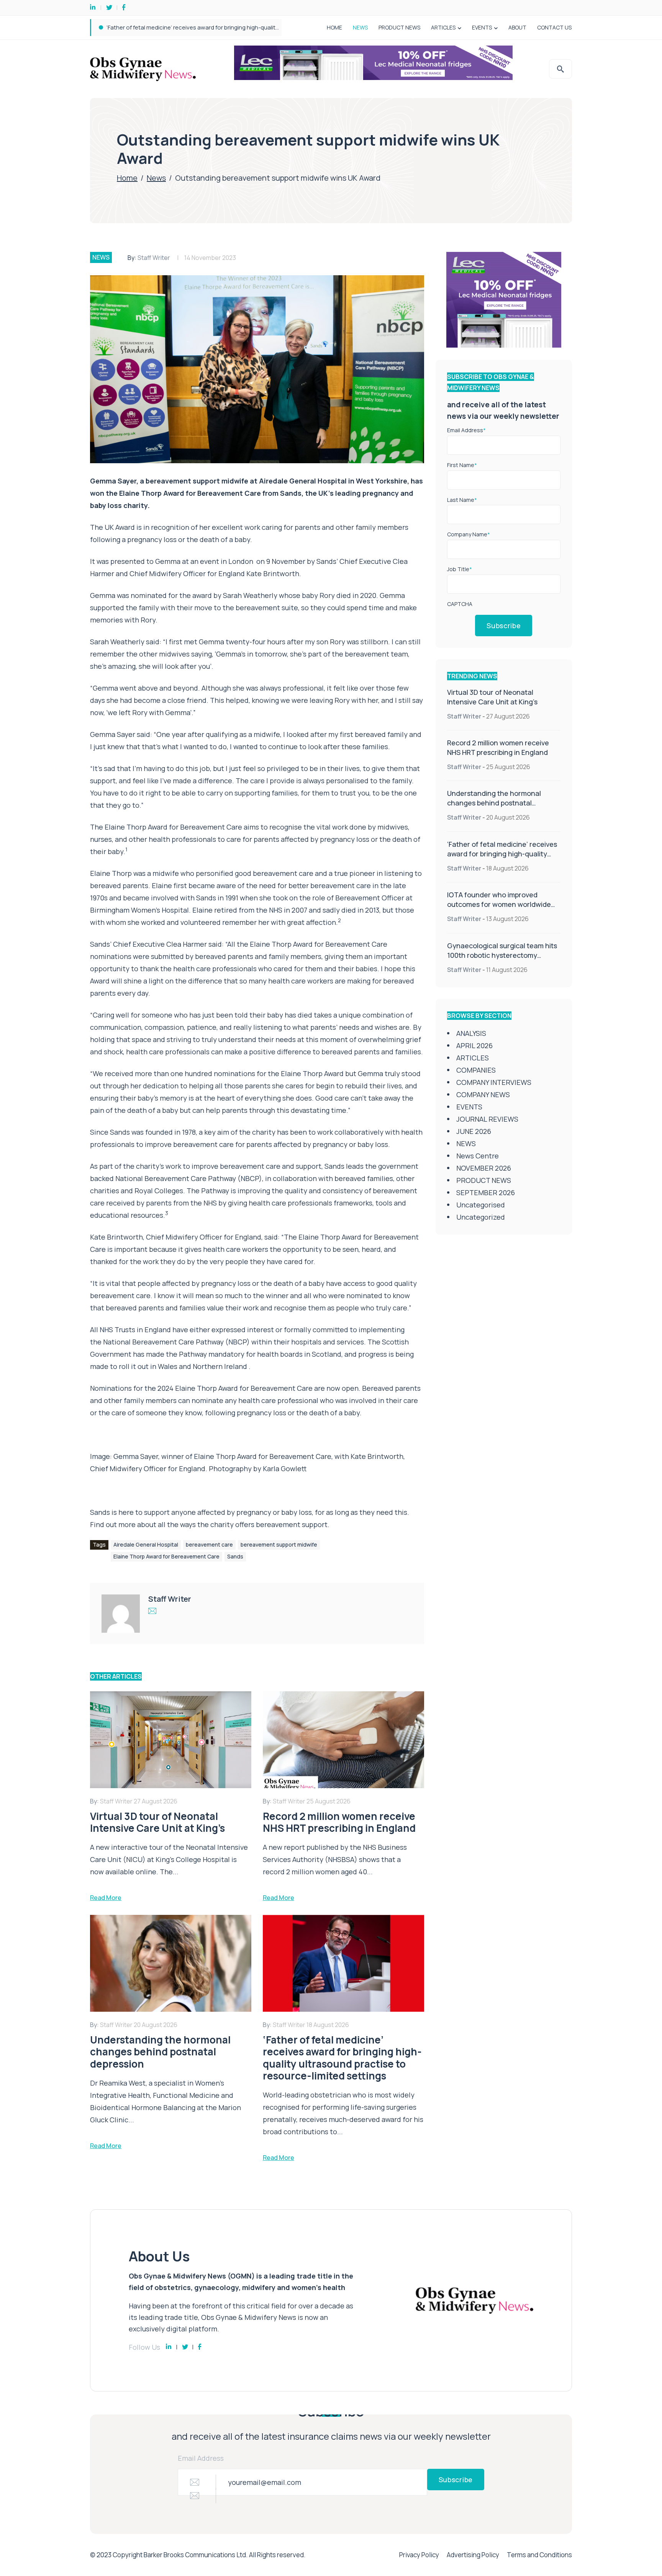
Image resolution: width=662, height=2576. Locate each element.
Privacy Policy (419, 2555)
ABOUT (517, 27)
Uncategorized (481, 1217)
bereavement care (209, 1544)
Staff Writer (154, 258)
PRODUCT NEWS (399, 27)
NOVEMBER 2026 (484, 1168)
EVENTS (482, 27)
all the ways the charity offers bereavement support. (244, 1524)
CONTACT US (554, 27)
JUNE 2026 (474, 1131)
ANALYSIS (471, 1033)
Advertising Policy (473, 2555)
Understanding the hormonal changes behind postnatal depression (494, 803)
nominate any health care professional (255, 1400)
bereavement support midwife (279, 1544)
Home (127, 178)
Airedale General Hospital (146, 1544)
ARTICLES (443, 27)
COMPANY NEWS (483, 1094)
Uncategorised (481, 1205)
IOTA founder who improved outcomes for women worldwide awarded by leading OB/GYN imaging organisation (256, 27)
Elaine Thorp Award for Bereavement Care (174, 827)
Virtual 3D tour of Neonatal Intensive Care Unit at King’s (492, 697)
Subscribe (504, 626)
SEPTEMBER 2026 (486, 1192)
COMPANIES (476, 1070)
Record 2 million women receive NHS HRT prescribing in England (498, 747)
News (156, 178)
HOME (334, 27)
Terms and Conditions (539, 2555)
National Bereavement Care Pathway (164, 1342)
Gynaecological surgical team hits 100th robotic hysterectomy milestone (502, 955)
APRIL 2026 (474, 1045)
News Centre (478, 1156)
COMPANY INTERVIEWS (494, 1082)
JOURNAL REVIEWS (487, 1119)
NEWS (360, 27)
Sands (235, 1556)
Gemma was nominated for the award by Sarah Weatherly (184, 595)
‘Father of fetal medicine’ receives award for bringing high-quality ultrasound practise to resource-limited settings (502, 858)
